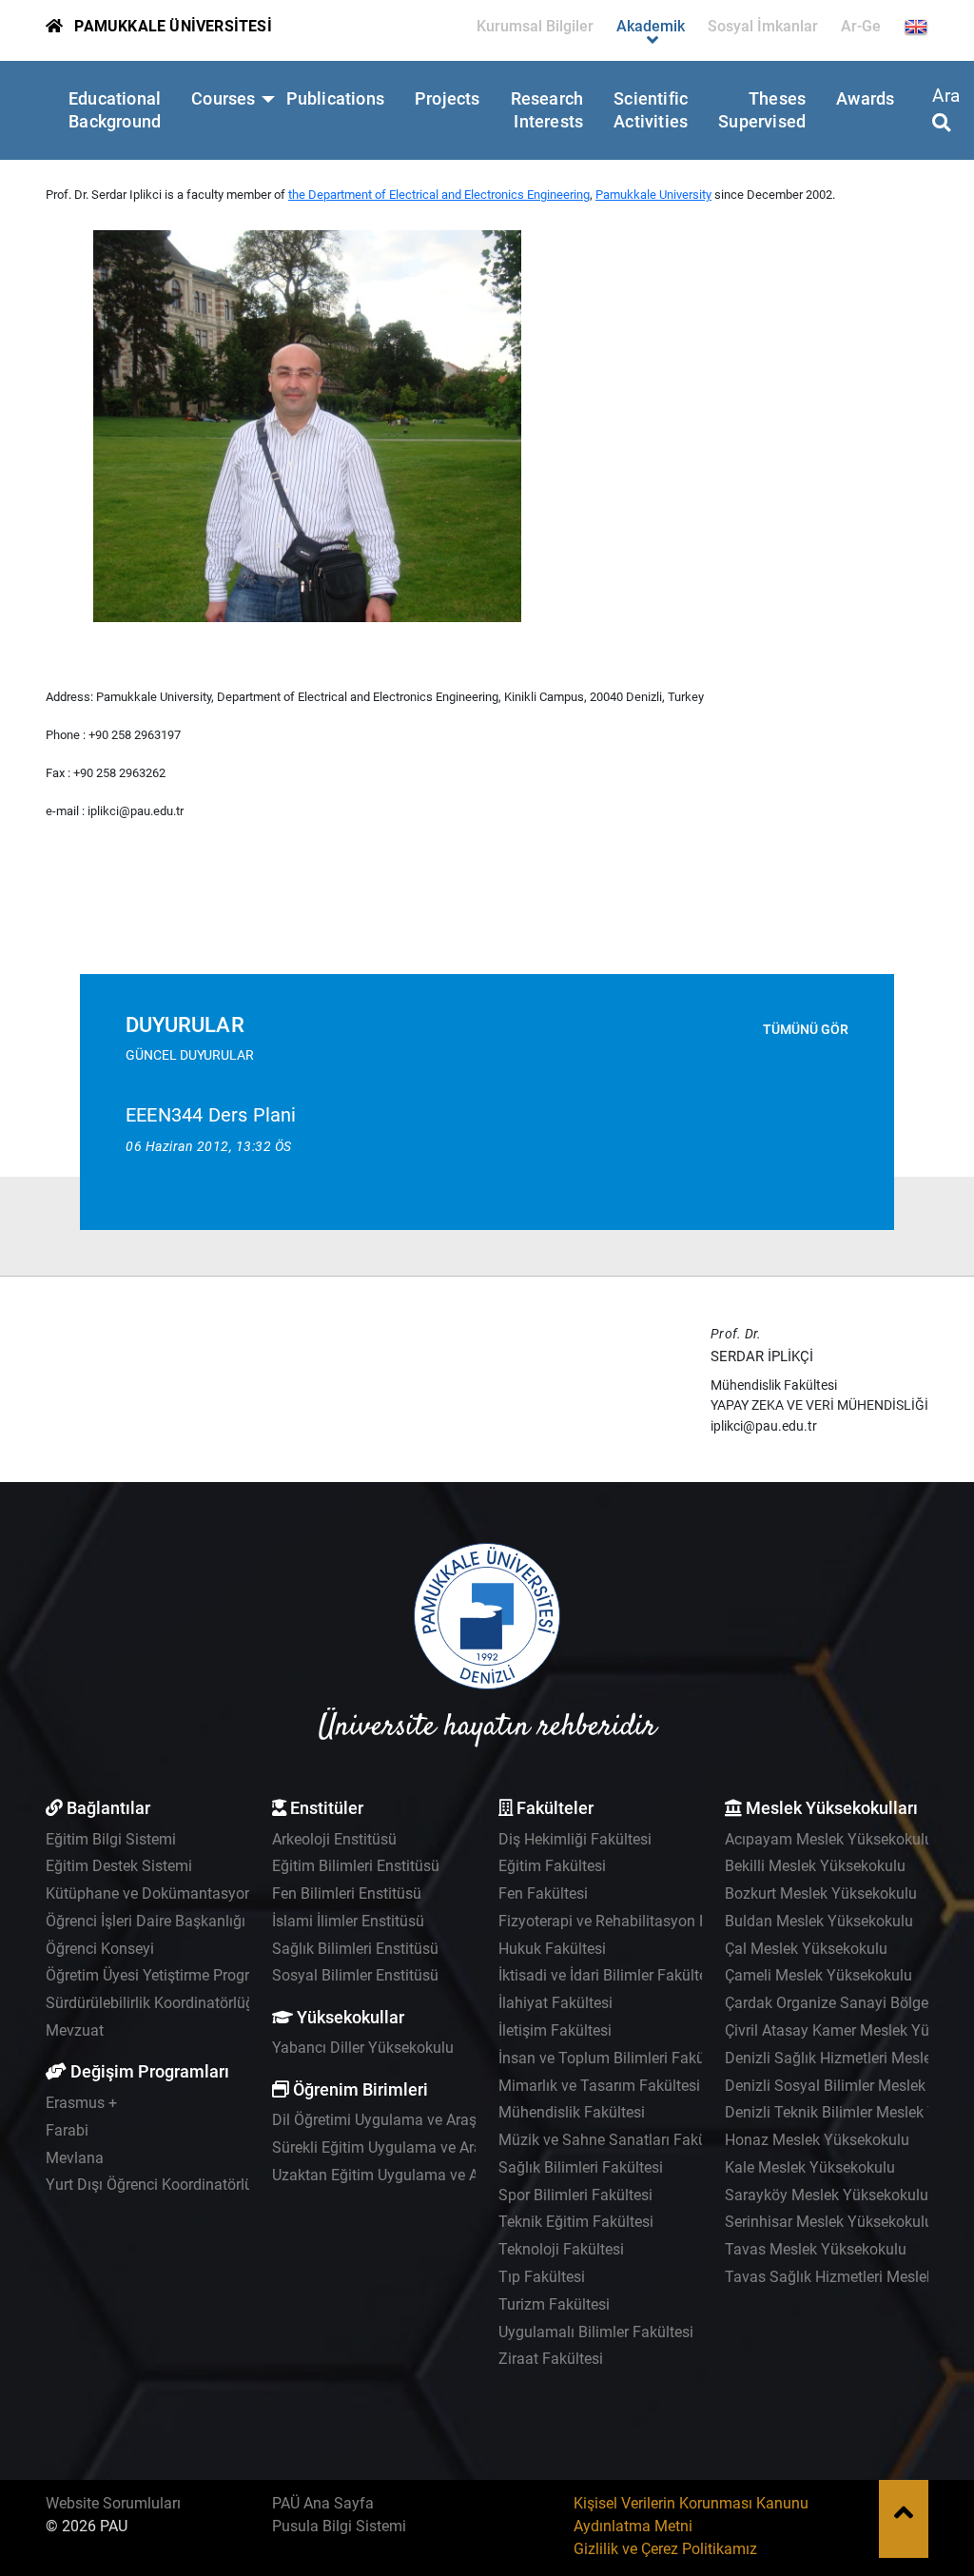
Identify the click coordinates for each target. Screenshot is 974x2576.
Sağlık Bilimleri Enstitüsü (355, 1949)
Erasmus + (81, 2103)
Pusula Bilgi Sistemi (339, 2526)
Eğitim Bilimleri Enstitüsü (356, 1866)
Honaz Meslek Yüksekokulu (817, 2140)
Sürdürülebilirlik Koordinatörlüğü (154, 2003)
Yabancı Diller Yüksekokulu (363, 2048)
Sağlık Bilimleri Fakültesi (581, 2167)
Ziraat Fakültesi (551, 2359)
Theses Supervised (762, 110)
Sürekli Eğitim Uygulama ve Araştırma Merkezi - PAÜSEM (462, 2147)
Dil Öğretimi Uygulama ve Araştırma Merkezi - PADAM (451, 2120)
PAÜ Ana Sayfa (323, 2503)
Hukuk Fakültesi (552, 1949)
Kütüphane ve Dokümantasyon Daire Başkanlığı (206, 1893)
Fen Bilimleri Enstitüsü (347, 1893)
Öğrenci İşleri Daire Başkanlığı (146, 1921)
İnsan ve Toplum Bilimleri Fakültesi (615, 2058)
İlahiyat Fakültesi (555, 2003)
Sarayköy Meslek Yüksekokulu (827, 2195)
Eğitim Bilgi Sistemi (111, 1839)
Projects (448, 99)
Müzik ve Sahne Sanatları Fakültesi (616, 2140)
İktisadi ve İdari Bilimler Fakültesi (608, 1975)
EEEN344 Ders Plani (211, 1115)
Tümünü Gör (806, 1030)
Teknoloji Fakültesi (561, 2249)
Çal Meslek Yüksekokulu (806, 1949)
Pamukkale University (653, 195)
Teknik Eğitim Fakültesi (576, 2222)
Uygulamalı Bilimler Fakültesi (596, 2332)
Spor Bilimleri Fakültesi (575, 2195)
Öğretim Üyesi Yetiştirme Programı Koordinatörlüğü (216, 1975)
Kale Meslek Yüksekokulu (810, 2167)
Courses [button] (223, 99)
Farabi (67, 2130)
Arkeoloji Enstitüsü (334, 1839)
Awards (865, 99)
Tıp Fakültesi (542, 2277)
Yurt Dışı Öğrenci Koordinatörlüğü (158, 2185)
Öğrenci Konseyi (100, 1949)
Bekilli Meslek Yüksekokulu (815, 1866)
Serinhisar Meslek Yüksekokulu (829, 2222)
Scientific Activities (651, 110)
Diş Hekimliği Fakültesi (575, 1839)
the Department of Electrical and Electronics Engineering (439, 195)
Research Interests (547, 110)
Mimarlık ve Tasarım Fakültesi (599, 2086)
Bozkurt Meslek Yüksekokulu (821, 1893)
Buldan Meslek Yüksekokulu (819, 1921)
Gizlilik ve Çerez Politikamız (665, 2549)
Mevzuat (75, 2030)
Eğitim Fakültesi (552, 1866)
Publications (335, 99)
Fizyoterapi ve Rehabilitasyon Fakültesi (629, 1921)
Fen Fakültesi (543, 1893)
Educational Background (115, 110)
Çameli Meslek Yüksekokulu (818, 1975)
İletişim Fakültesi (555, 2030)
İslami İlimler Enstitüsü (348, 1921)
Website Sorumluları (113, 2503)
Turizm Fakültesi (554, 2304)
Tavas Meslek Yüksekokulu (816, 2249)
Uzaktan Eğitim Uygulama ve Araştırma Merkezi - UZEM (458, 2175)
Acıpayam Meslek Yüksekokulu (829, 1839)
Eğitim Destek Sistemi (119, 1866)
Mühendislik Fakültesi (572, 2112)
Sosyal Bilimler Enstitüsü (355, 1975)
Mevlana (75, 2158)
